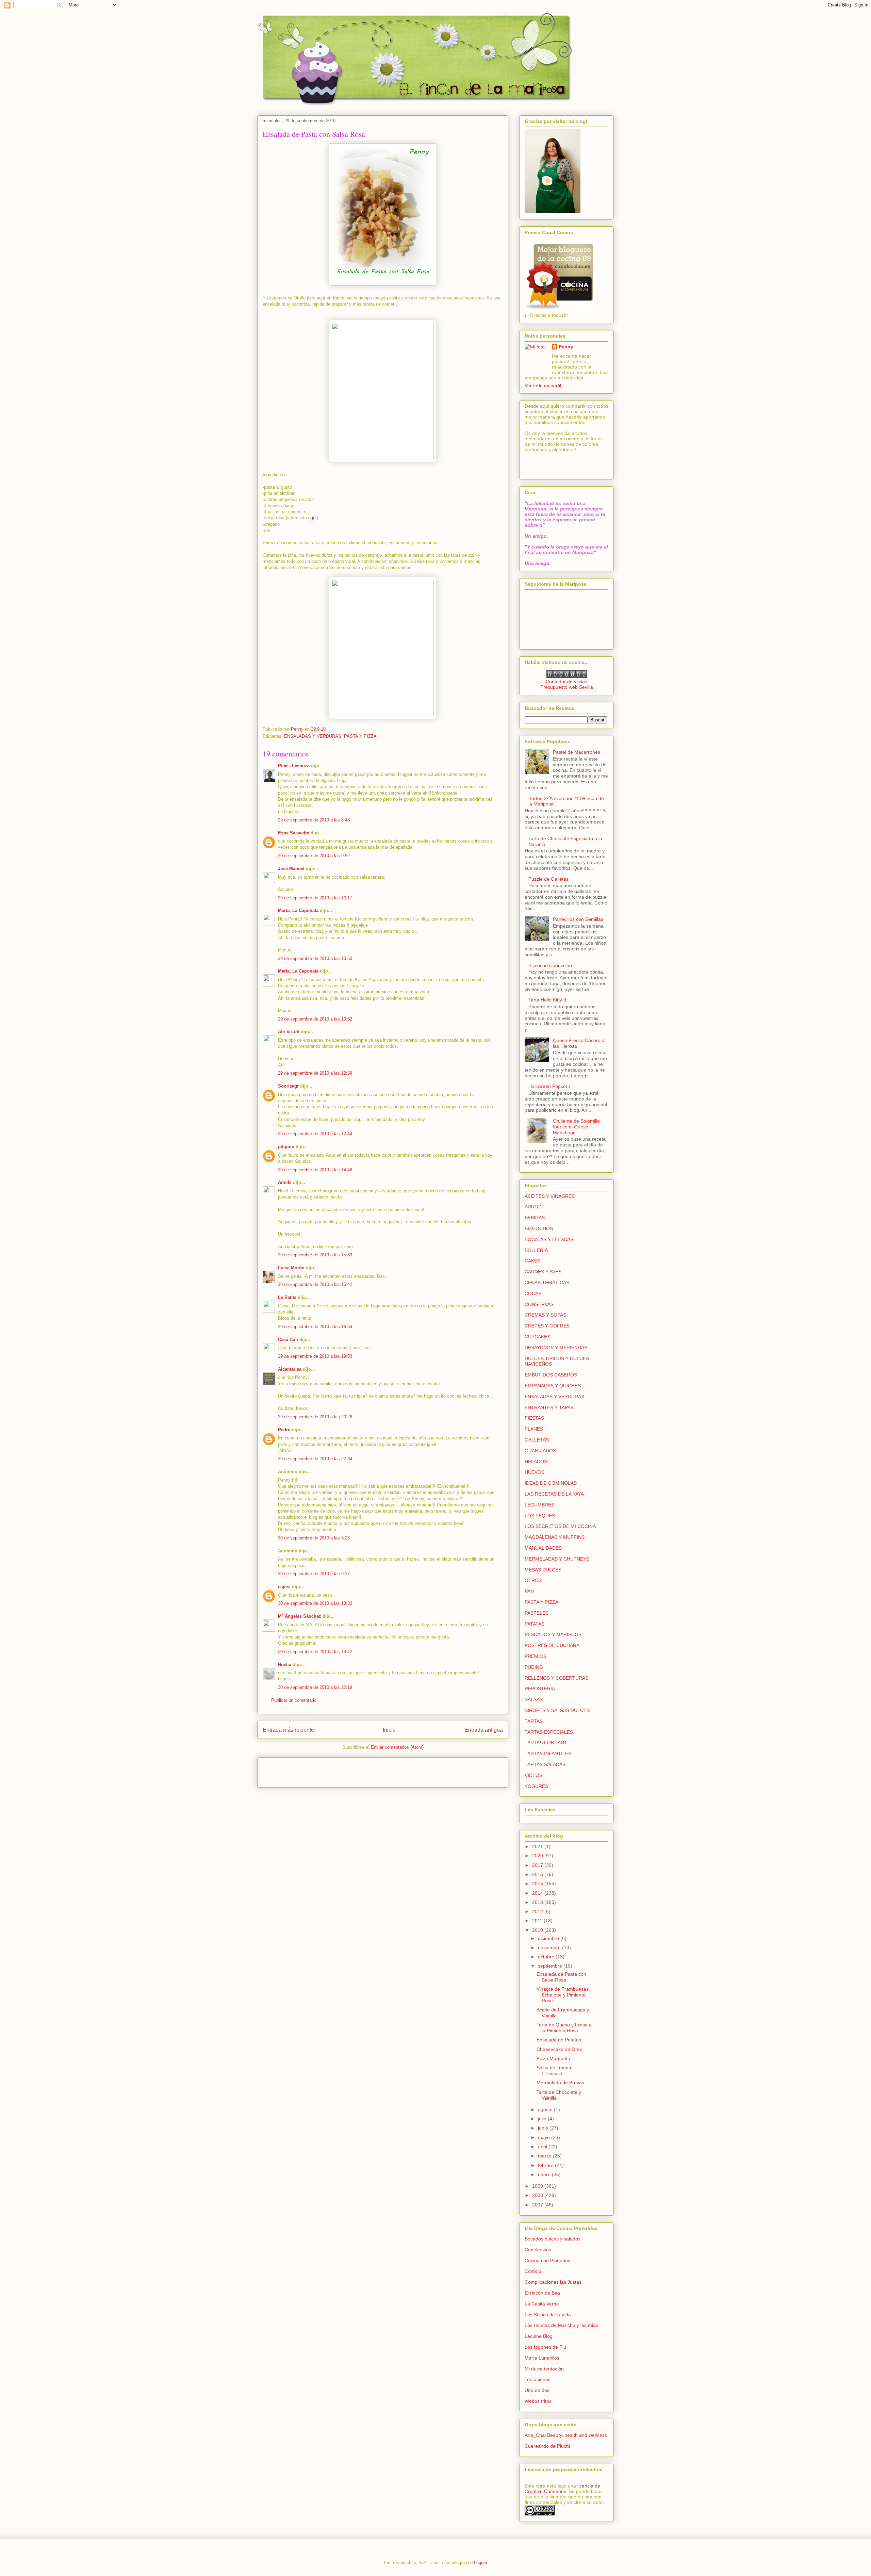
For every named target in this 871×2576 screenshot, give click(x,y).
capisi (284, 1587)
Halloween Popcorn (549, 1086)
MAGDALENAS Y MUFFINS (555, 1537)
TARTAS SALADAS (545, 1764)
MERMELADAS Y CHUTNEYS (557, 1559)
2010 (538, 1930)
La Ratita (287, 1297)
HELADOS (536, 1462)
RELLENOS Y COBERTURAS (556, 1678)
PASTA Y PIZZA (360, 736)
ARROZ (533, 1207)
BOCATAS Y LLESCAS (549, 1239)
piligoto (286, 1147)
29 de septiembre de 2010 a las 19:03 (315, 1356)
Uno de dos (537, 2390)
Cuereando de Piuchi (547, 2446)
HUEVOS (535, 1472)
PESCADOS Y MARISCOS (553, 1634)
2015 (538, 1884)
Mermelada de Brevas (560, 2083)
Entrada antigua (484, 1730)
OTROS (533, 1580)
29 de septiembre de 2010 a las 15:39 (315, 1255)
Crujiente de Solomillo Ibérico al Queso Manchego (576, 1127)
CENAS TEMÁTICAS (547, 1283)
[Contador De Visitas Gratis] (567, 676)
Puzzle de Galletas (548, 879)
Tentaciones (538, 2379)
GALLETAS (537, 1440)
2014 (538, 1893)
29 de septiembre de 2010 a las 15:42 (315, 1284)
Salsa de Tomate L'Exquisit (555, 2070)
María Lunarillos (542, 2358)
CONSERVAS (539, 1304)
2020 (538, 1856)
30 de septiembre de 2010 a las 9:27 (314, 1574)
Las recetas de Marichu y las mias (561, 2325)
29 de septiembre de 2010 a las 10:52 (315, 1019)
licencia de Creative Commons (562, 2489)
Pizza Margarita (553, 2058)
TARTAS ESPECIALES (549, 1732)
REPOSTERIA (540, 1689)
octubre (547, 1957)
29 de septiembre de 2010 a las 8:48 (314, 820)
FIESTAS (534, 1418)
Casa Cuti (288, 1340)
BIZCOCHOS (539, 1228)
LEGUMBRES (539, 1505)
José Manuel (291, 869)
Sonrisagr (288, 1086)
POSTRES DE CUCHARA (552, 1645)
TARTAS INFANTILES (548, 1754)
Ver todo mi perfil (543, 386)
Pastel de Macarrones (577, 752)
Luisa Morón (291, 1268)
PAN (529, 1591)
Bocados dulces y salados (553, 2239)
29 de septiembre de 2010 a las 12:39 (315, 1073)
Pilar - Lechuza (294, 766)
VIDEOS (533, 1775)
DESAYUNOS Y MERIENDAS (556, 1348)
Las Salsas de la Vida (548, 2315)
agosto (546, 2109)
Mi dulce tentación (544, 2369)
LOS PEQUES (540, 1516)
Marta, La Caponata (298, 910)
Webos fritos (538, 2401)
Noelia (285, 1665)
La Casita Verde (542, 2304)
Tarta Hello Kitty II (547, 1000)
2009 (538, 2186)
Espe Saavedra (294, 833)
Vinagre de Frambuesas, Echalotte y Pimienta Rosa (563, 1995)
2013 (538, 1902)
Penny (566, 347)
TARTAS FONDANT (546, 1743)
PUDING (534, 1667)
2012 (538, 1911)
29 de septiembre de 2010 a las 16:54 (315, 1327)
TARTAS (534, 1721)
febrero (546, 2165)
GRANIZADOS (540, 1451)
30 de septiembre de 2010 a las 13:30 (315, 1603)
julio (543, 2119)
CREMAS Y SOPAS (545, 1315)
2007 (538, 2205)
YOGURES (536, 1786)
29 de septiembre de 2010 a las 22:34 (315, 1459)
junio (544, 2128)
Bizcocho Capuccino (550, 965)
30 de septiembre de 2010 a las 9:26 (314, 1538)
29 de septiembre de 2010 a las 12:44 (315, 1134)
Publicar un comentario (294, 1700)
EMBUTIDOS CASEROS (551, 1375)
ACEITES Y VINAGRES (550, 1196)
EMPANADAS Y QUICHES (553, 1386)
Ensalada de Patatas (559, 2040)
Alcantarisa (290, 1369)
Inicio (389, 1730)
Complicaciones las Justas (553, 2282)
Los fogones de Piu (545, 2347)
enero (545, 2174)
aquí (313, 518)
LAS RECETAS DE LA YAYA (554, 1494)
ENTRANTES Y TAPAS (549, 1407)
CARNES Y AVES (543, 1272)
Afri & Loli (289, 1032)
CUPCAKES (537, 1337)
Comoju (533, 2271)
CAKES (532, 1261)
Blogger (480, 2563)
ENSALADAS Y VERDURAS (313, 736)
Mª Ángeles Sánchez (300, 1616)
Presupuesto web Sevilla (567, 687)
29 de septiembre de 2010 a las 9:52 (314, 856)
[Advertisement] (302, 1770)
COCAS (533, 1293)
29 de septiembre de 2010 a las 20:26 (315, 1417)
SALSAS (534, 1699)
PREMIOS (536, 1656)
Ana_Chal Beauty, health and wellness (566, 2435)
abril (543, 2147)
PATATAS (535, 1624)
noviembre (550, 1947)
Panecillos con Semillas (578, 919)
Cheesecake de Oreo (560, 2049)
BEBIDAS (535, 1218)
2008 (538, 2195)
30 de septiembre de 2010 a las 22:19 (315, 1687)
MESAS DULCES (543, 1570)
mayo (545, 2137)
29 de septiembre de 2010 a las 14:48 (315, 1170)
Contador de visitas (566, 682)
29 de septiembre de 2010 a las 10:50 (315, 958)
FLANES (534, 1429)
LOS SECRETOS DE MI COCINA (560, 1526)
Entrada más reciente (288, 1730)
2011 (538, 1921)
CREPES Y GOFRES (547, 1326)
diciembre (549, 1938)
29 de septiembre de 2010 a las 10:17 (315, 898)
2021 (538, 1846)
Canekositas (538, 2250)
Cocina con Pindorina (548, 2261)
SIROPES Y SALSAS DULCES (557, 1710)
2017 (538, 1865)
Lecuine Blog (539, 2336)
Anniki (285, 1182)
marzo (545, 2156)
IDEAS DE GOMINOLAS (551, 1483)
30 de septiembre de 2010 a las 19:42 (315, 1652)
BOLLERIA (536, 1250)
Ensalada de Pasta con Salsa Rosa (561, 1977)
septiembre (551, 1966)
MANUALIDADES (543, 1548)
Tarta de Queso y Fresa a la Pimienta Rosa (564, 2028)
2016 (538, 1874)
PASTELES (537, 1613)
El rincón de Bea (542, 2293)
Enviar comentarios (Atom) (397, 1747)
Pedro (284, 1430)
